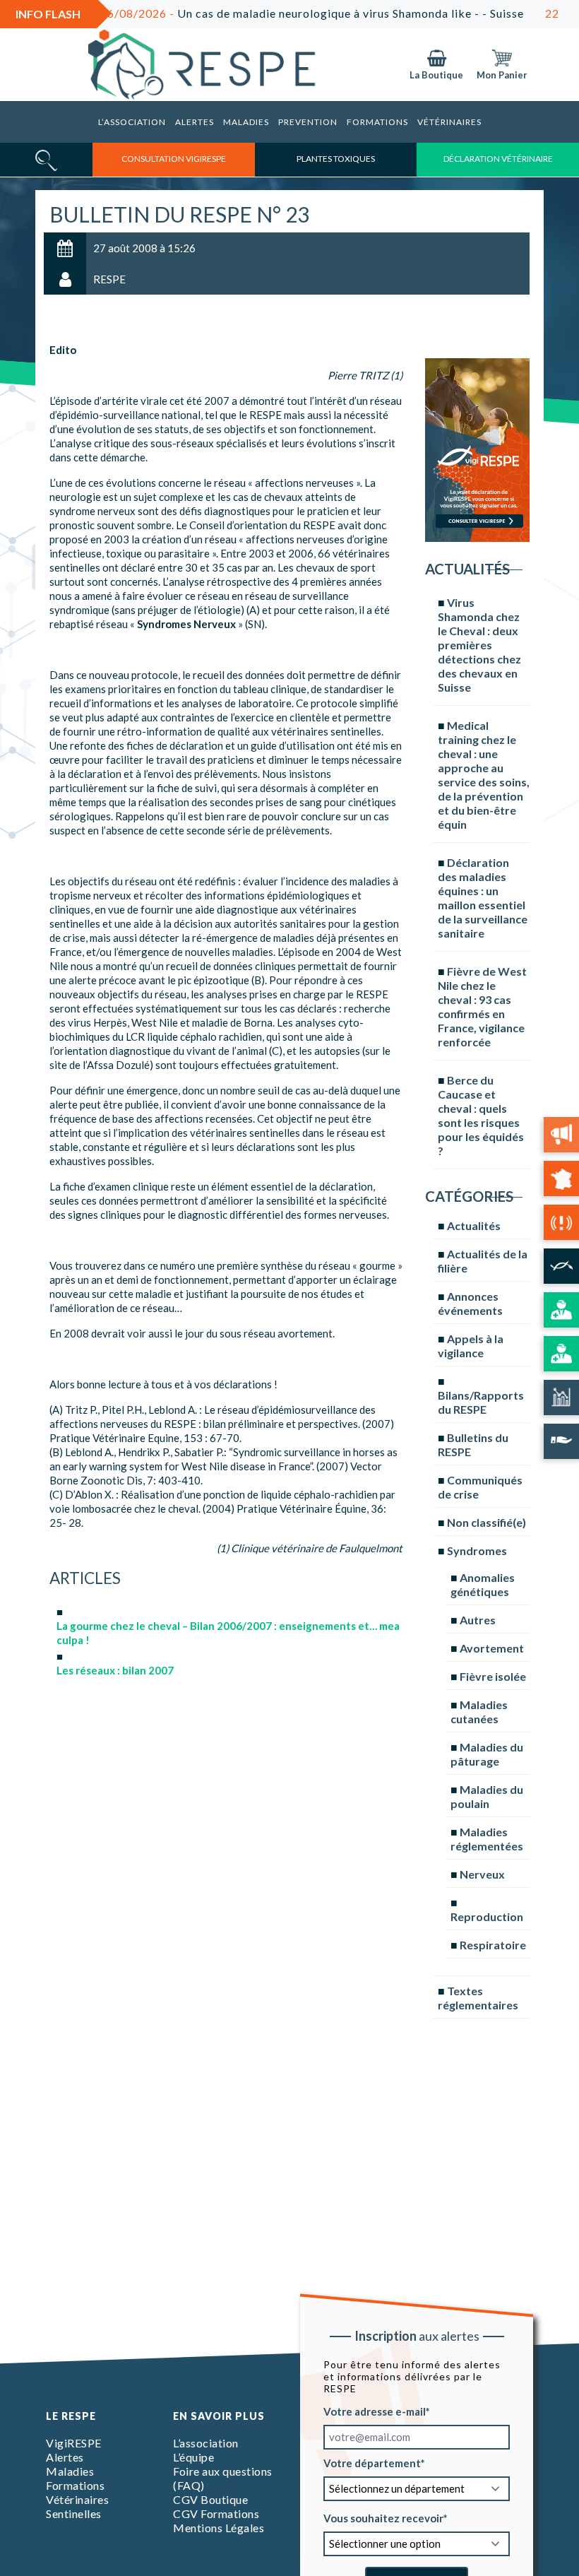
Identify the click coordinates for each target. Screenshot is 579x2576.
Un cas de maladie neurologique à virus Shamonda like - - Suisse (273, 13)
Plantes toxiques (336, 159)
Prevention (308, 122)
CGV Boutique (210, 2499)
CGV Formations (216, 2513)
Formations (377, 122)
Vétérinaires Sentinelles (77, 2506)
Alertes (195, 122)
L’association (132, 122)
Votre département (372, 2462)
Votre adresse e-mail (375, 2411)
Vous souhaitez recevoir (383, 2517)
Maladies (246, 122)
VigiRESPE (74, 2443)
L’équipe (193, 2457)
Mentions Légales (219, 2528)
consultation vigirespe (174, 159)
